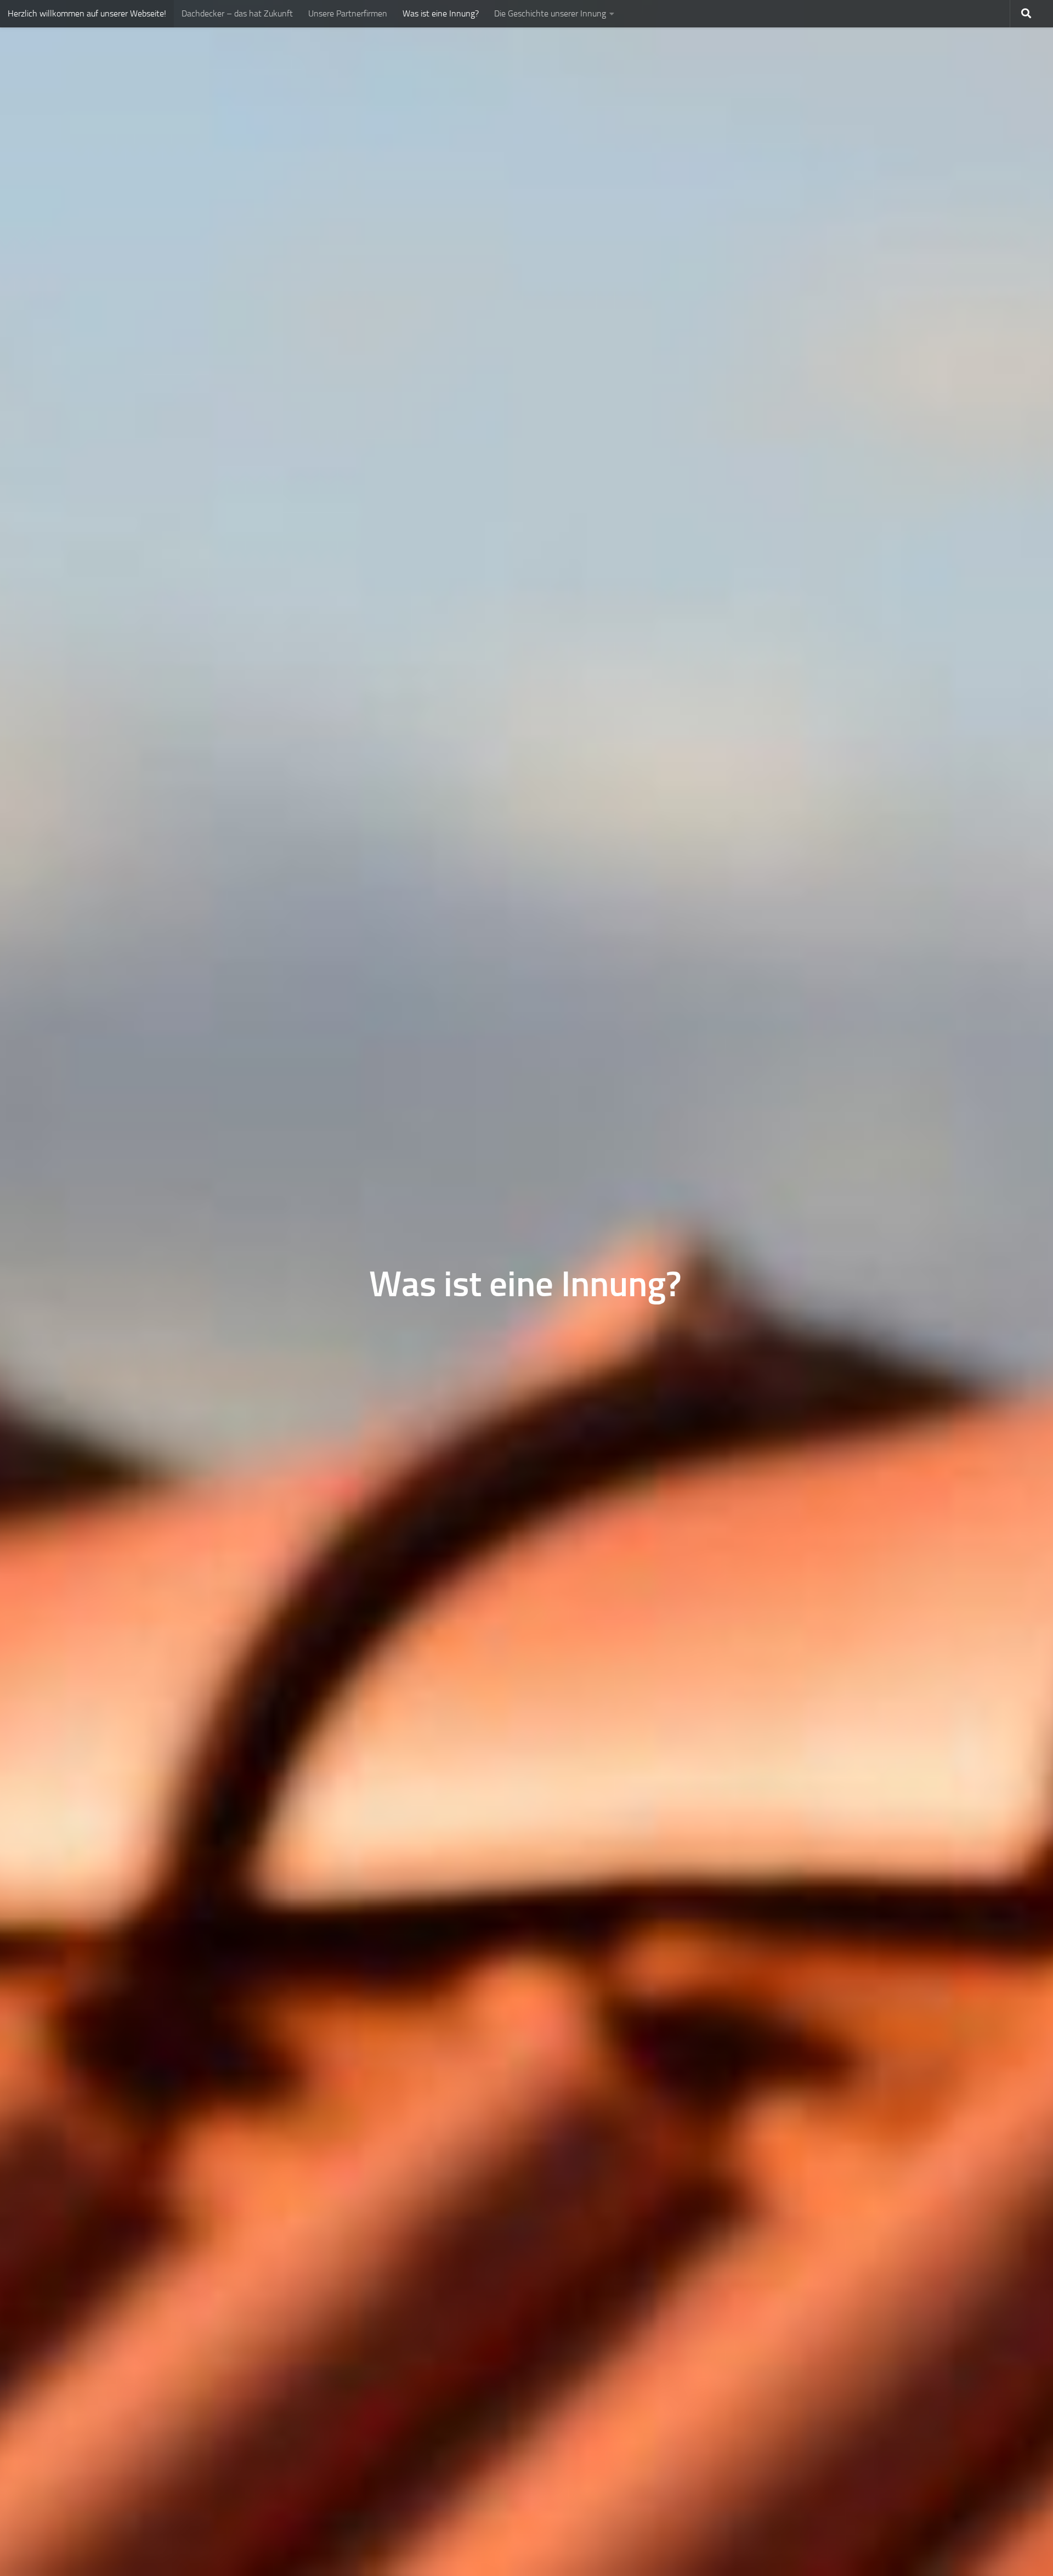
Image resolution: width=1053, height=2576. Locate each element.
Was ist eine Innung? (441, 13)
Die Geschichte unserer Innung (550, 13)
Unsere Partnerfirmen (348, 13)
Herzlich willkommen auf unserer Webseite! (87, 13)
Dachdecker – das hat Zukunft (237, 13)
